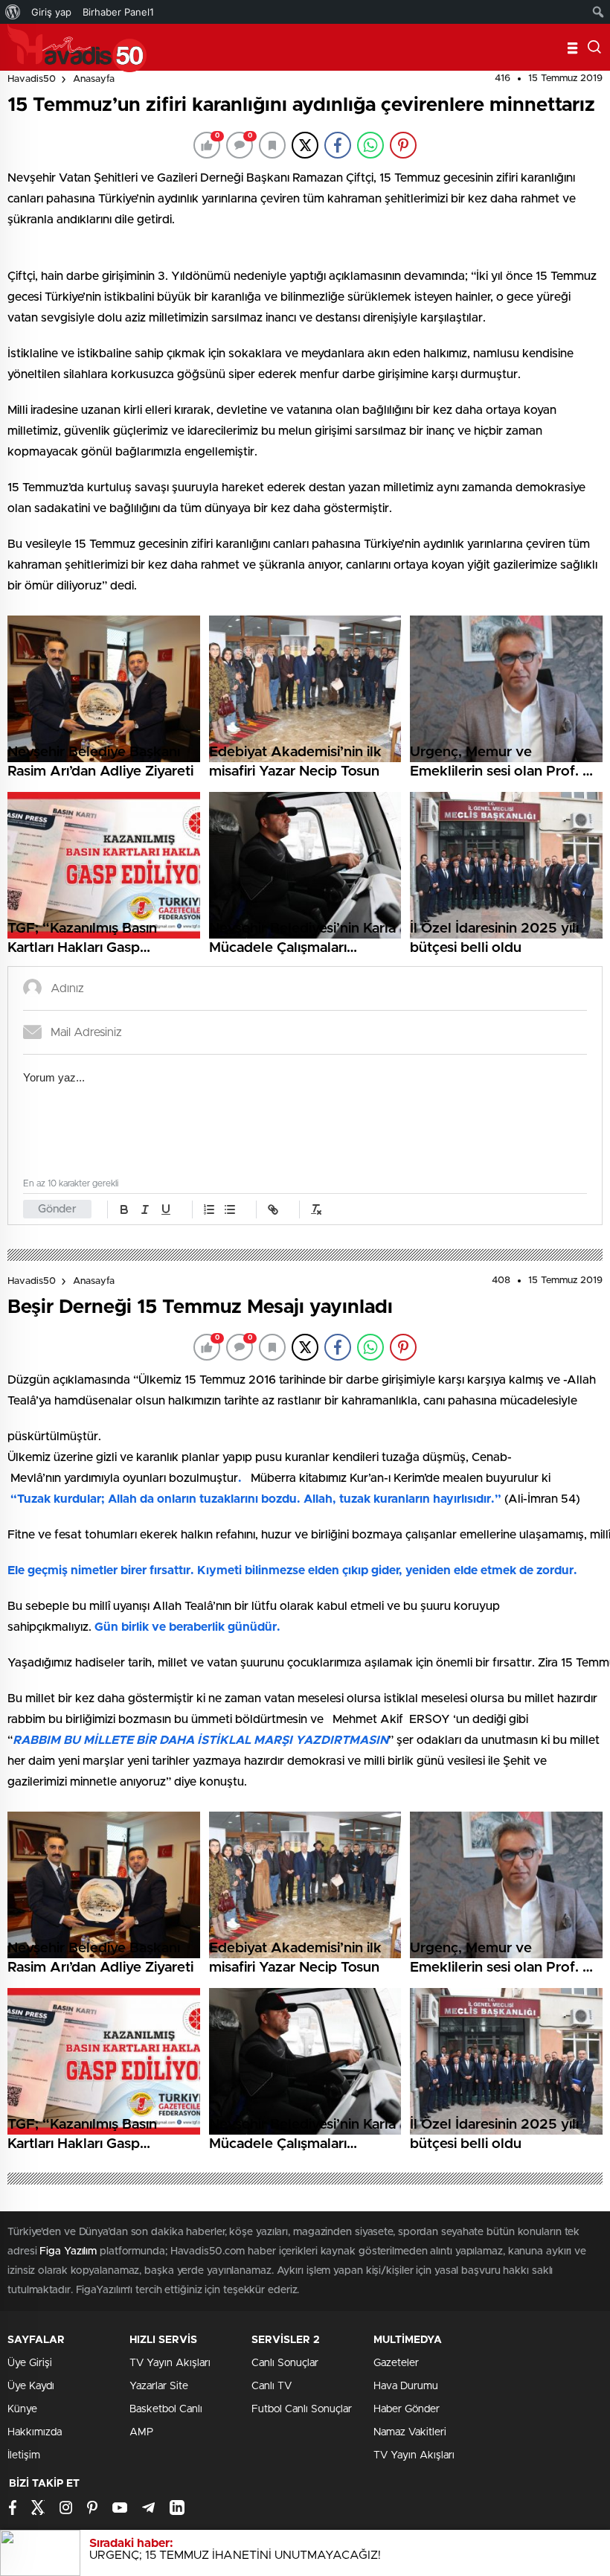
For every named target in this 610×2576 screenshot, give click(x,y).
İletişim (24, 2455)
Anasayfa (94, 79)
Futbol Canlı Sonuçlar (302, 2409)
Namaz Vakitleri (410, 2432)
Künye (22, 2409)
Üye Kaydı (31, 2386)
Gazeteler (396, 2363)
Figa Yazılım (68, 2251)
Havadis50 (32, 79)
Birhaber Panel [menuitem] (118, 12)
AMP (141, 2432)
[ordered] (209, 1209)
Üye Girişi (30, 2363)
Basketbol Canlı (166, 2409)
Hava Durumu (406, 2386)
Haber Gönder (407, 2409)
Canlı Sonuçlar (285, 2363)
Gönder (57, 1209)
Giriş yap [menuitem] (51, 12)
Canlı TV (272, 2386)
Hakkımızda (35, 2432)
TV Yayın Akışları (170, 2363)
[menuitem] (13, 12)
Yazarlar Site (159, 2386)
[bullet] (230, 1209)
